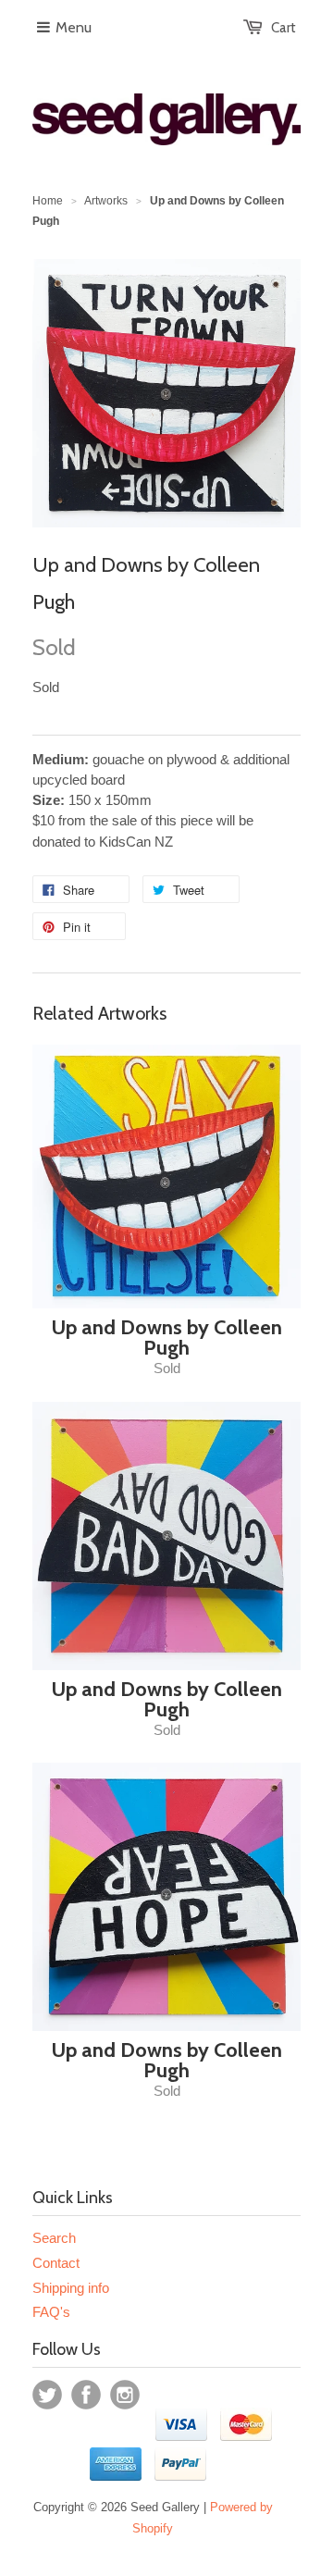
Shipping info (71, 2288)
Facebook (86, 2395)
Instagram (125, 2395)
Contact (56, 2263)
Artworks (106, 201)
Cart (284, 28)
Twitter (47, 2395)
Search (54, 2238)
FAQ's (51, 2312)
